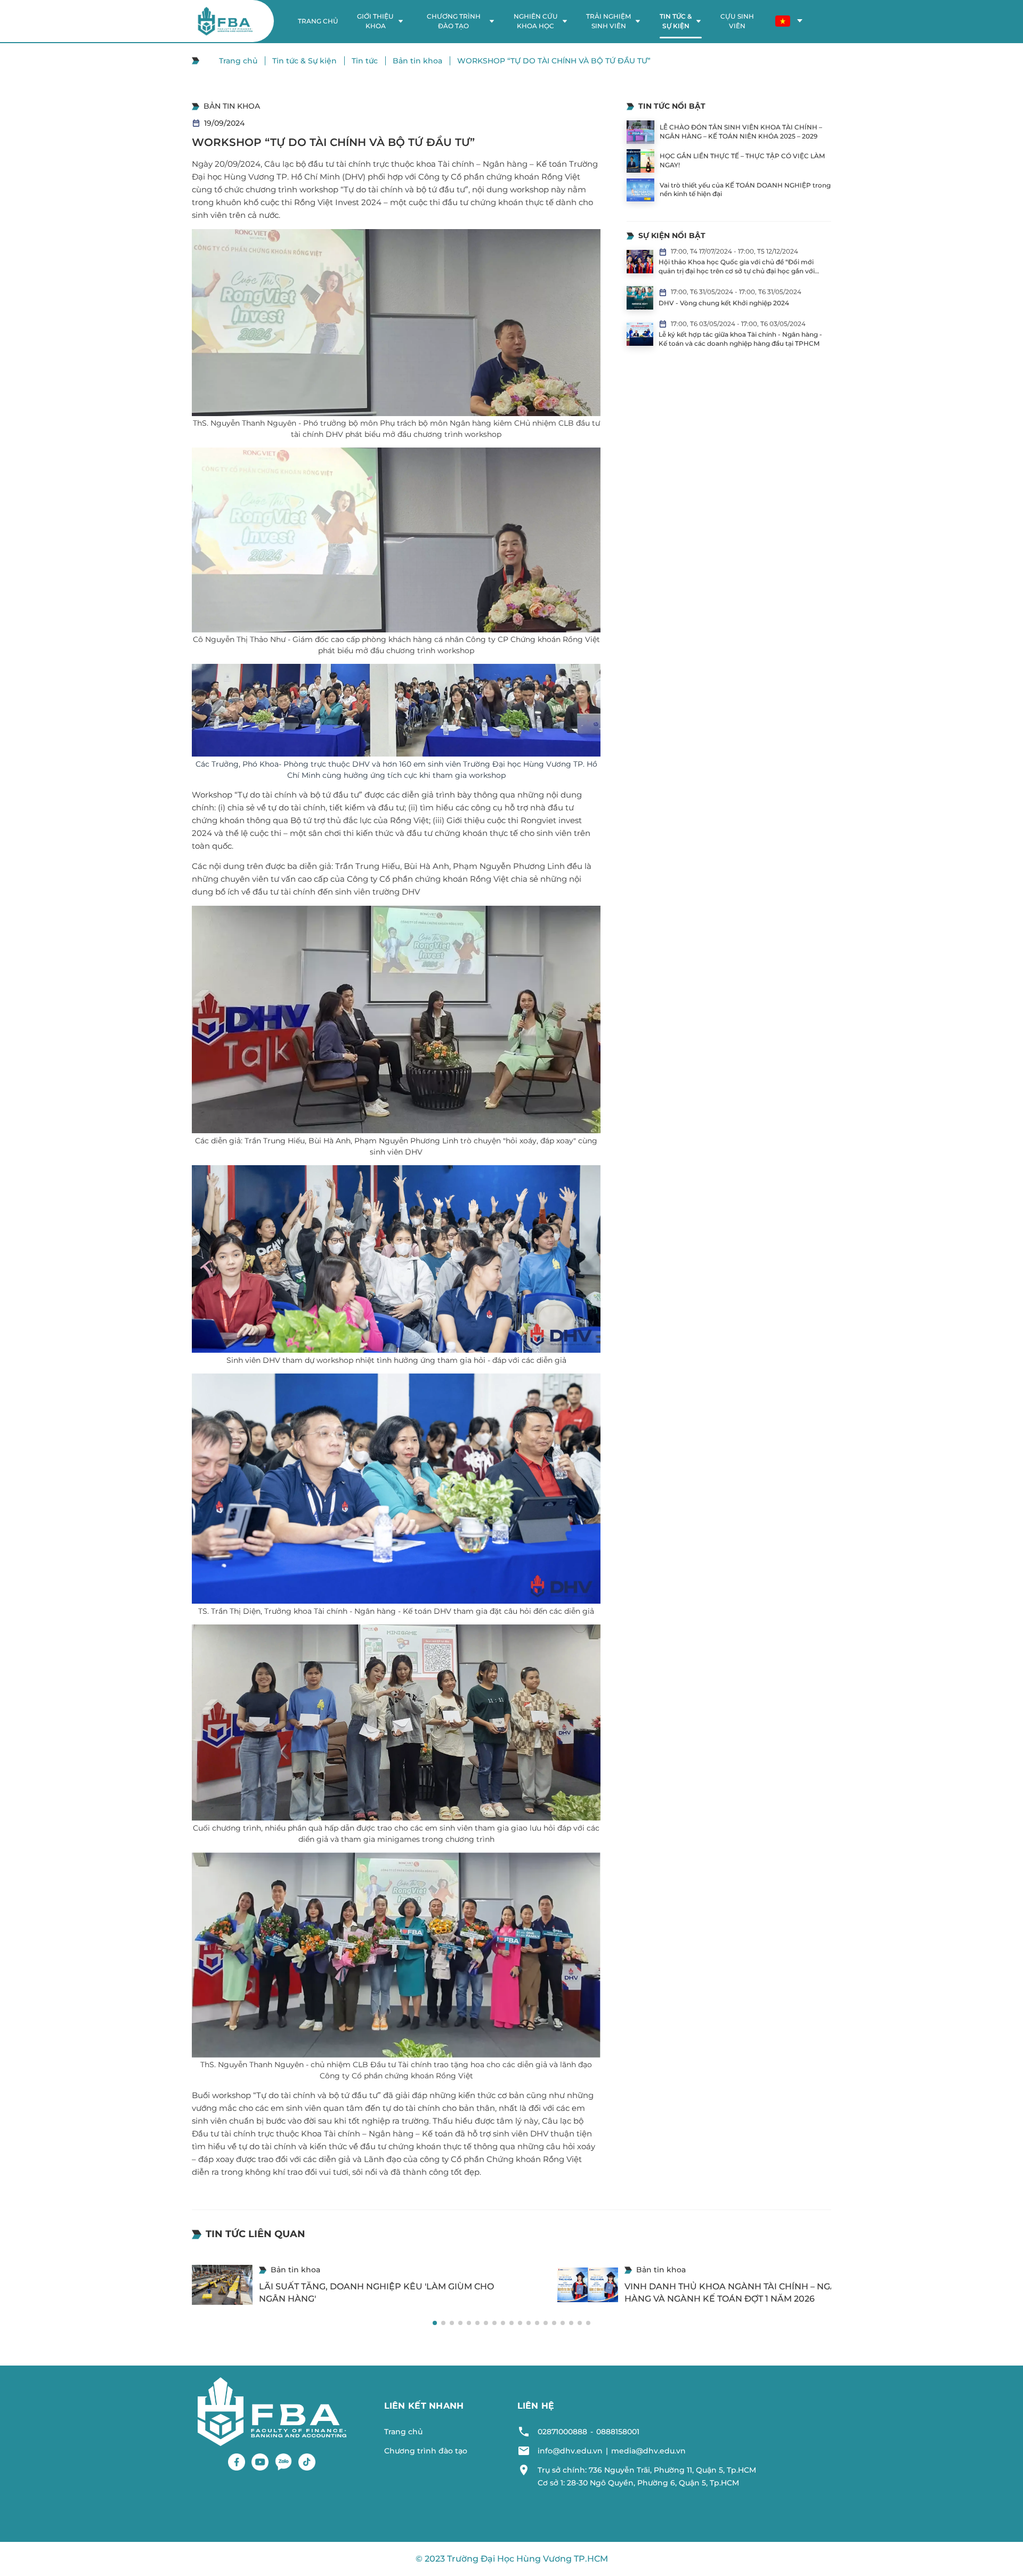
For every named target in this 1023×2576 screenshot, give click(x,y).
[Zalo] (283, 2462)
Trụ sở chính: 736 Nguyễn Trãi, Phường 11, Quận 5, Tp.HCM (647, 2470)
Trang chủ (238, 61)
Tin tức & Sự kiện (305, 61)
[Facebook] (237, 2462)
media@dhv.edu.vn (648, 2451)
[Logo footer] (272, 2411)
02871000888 (562, 2432)
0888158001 (618, 2432)
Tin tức (365, 61)
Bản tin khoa (417, 61)
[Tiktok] (307, 2462)
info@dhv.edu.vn (570, 2451)
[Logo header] (225, 21)
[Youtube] (260, 2462)
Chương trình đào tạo (426, 2451)
